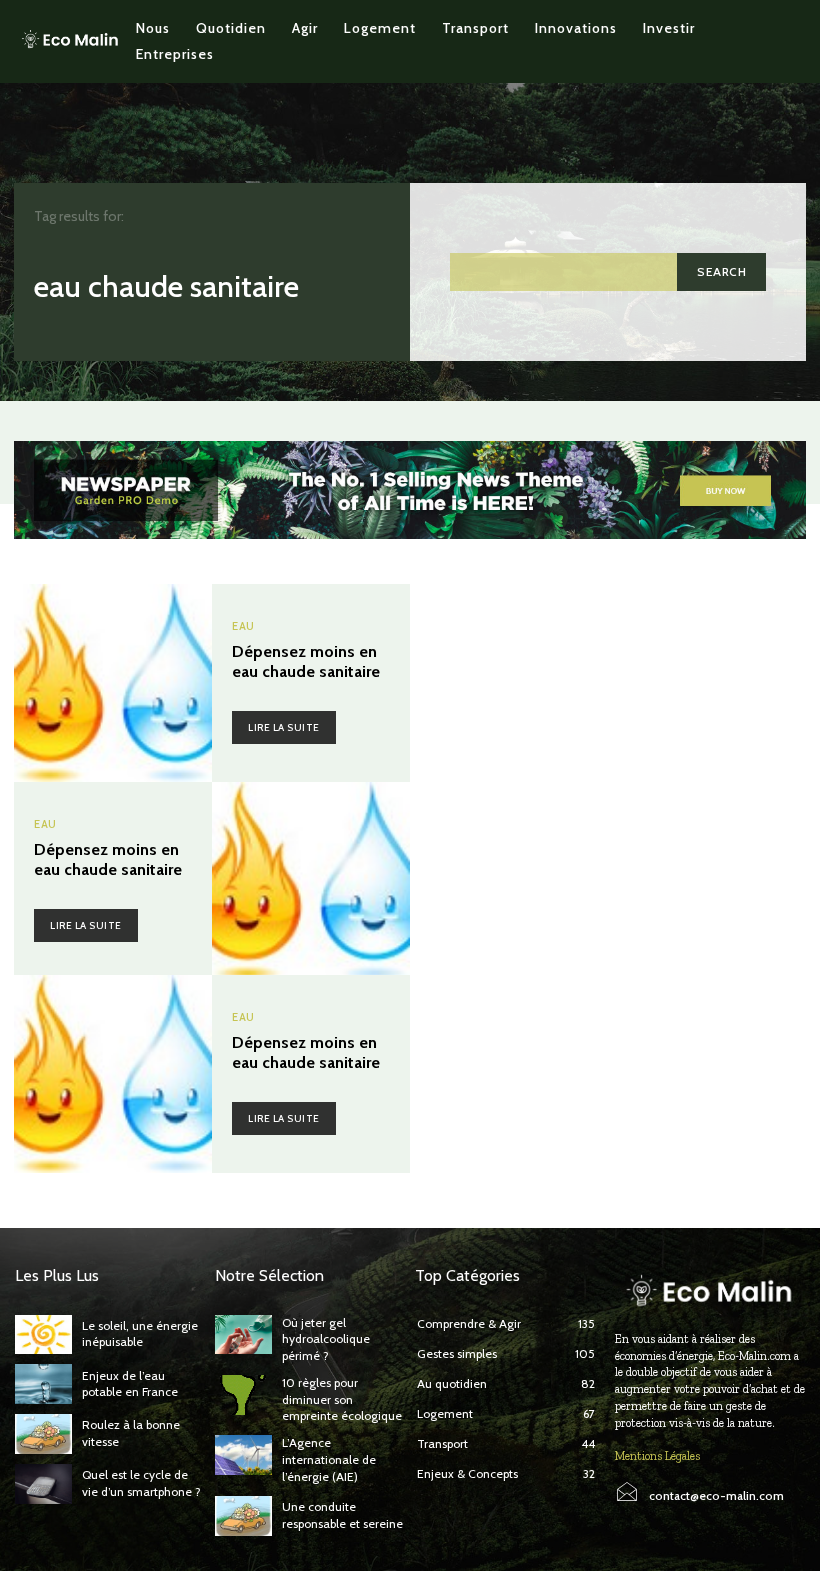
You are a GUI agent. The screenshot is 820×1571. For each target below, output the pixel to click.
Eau (243, 626)
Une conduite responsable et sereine (342, 1515)
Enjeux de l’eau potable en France (130, 1384)
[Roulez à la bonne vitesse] (43, 1434)
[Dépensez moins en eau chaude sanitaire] (113, 683)
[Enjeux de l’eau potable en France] (43, 1384)
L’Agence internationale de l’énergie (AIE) (329, 1459)
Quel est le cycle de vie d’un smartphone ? (141, 1483)
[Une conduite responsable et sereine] (243, 1516)
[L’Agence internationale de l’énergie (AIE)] (243, 1455)
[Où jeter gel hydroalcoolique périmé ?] (243, 1335)
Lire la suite (284, 727)
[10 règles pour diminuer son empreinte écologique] (243, 1395)
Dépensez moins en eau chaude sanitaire (306, 661)
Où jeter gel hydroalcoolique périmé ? (326, 1339)
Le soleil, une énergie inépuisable (140, 1334)
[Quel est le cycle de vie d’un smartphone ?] (43, 1484)
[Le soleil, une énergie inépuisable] (43, 1335)
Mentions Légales (657, 1456)
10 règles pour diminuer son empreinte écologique (342, 1399)
